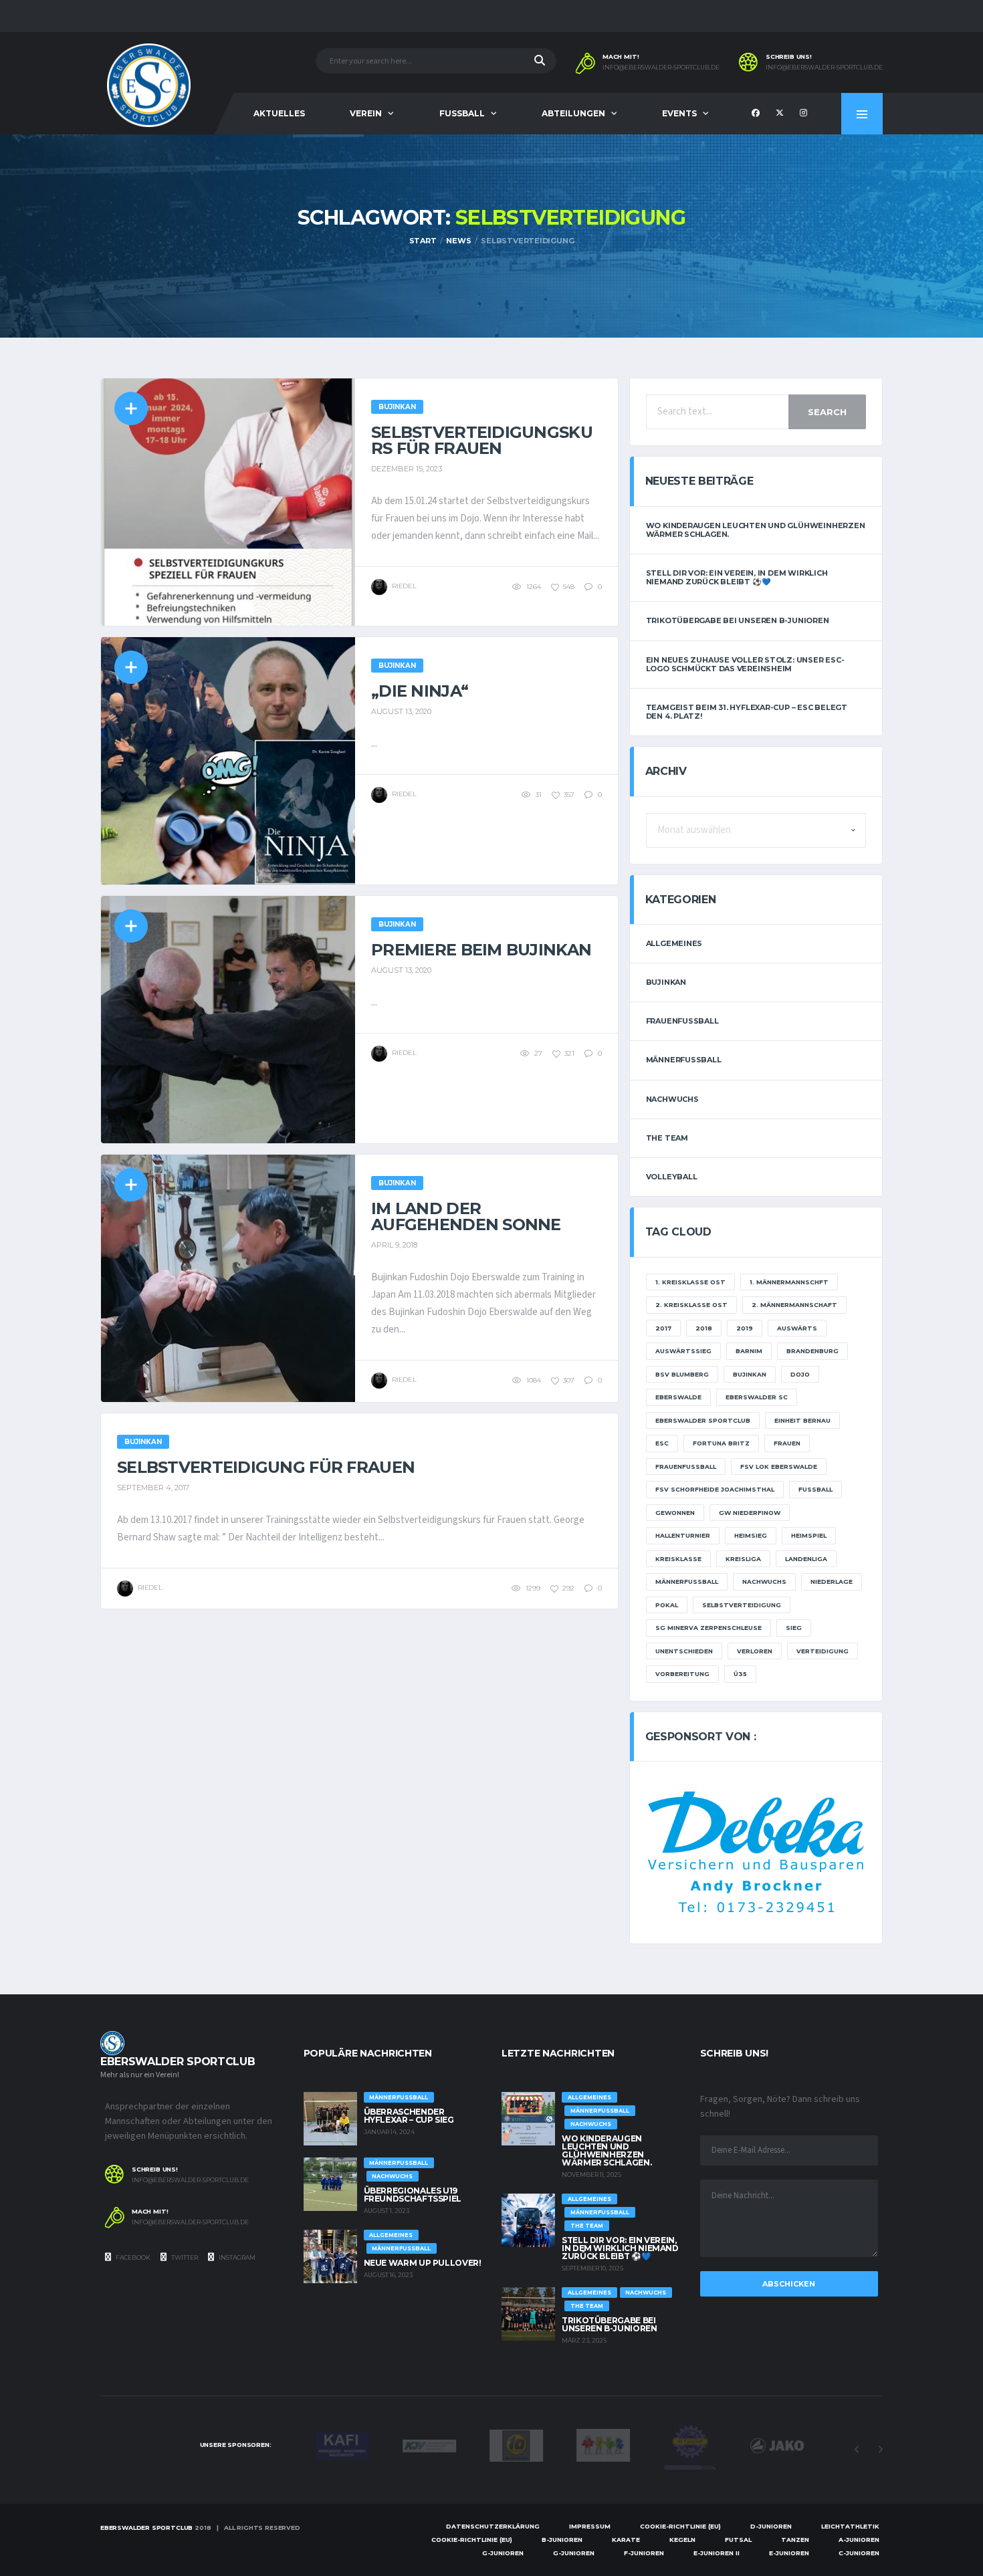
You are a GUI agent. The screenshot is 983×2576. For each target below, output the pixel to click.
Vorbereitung (682, 1674)
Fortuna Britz (721, 1443)
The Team (667, 1138)
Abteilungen (573, 113)
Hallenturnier (683, 1535)
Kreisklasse (678, 1559)
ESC (662, 1443)
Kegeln (682, 2540)
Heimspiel (809, 1535)
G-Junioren (503, 2553)
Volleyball (672, 1177)
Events (679, 113)
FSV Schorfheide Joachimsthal (715, 1489)
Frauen (787, 1443)
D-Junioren (771, 2526)
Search (827, 412)
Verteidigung (823, 1651)
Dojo (800, 1374)
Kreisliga (743, 1559)
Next (880, 2450)
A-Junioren (859, 2540)
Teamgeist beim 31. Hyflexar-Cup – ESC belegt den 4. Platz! (747, 712)
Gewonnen (675, 1513)
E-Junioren (789, 2553)
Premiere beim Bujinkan (481, 950)
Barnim (749, 1351)
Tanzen (795, 2540)
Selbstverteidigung (742, 1605)
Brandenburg (812, 1351)
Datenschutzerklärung (493, 2526)
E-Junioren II (717, 2553)
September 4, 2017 (153, 1488)
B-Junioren (562, 2540)
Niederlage (832, 1582)
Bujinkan (666, 982)
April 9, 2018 (394, 1245)
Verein (366, 113)
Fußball (815, 1489)
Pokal (667, 1605)
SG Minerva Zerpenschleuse (708, 1628)
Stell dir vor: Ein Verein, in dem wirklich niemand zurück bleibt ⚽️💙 (737, 577)
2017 (663, 1328)
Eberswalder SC (757, 1397)
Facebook (132, 2257)
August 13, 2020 (401, 711)
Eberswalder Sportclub (703, 1420)
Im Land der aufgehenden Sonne (466, 1216)
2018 (704, 1328)
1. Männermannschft (789, 1282)
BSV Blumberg (682, 1374)
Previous (857, 2450)
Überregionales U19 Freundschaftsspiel (413, 2195)
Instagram (236, 2257)
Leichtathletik (850, 2526)
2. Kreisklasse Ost (691, 1305)
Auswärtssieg (683, 1351)
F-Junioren (644, 2553)
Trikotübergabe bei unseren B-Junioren (738, 620)
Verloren (755, 1651)
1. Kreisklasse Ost (690, 1282)
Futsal (738, 2540)
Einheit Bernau (802, 1420)
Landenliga (806, 1559)
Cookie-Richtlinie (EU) (680, 2526)
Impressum (590, 2526)
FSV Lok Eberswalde (779, 1467)
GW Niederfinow (750, 1513)
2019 (745, 1328)
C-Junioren (859, 2553)
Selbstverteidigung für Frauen (266, 1467)
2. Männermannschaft (794, 1305)
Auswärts (797, 1328)
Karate (626, 2540)
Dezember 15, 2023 (407, 469)
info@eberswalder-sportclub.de (661, 68)
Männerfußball (684, 1060)
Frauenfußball (682, 1021)
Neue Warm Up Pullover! (423, 2263)
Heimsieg (751, 1535)
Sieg (794, 1628)
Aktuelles (279, 113)
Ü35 (740, 1674)
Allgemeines (674, 943)
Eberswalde (678, 1397)
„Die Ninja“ (420, 691)
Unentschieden (684, 1651)
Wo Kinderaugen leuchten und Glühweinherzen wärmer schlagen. (756, 530)
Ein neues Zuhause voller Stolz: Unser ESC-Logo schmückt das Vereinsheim (745, 664)
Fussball (462, 113)
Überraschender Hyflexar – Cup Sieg (409, 2116)
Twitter (184, 2257)
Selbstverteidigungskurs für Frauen (482, 440)
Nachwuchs (672, 1099)
